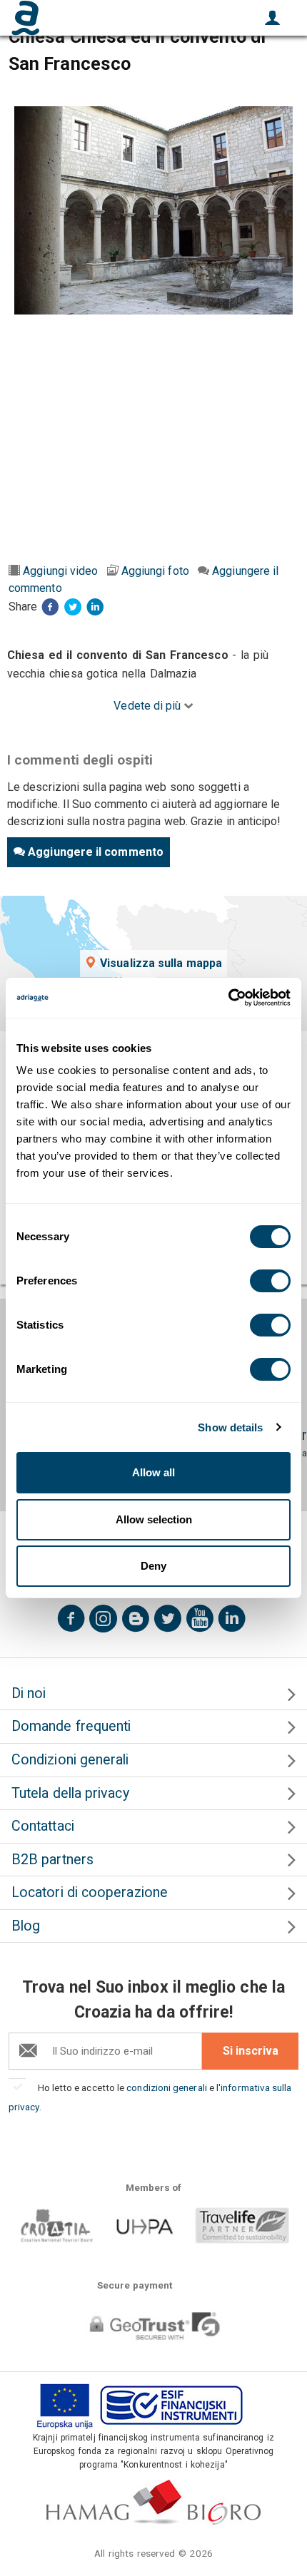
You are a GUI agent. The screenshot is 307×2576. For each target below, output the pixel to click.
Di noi (29, 1693)
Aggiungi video (60, 571)
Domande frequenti (71, 1726)
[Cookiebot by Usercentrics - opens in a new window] (228, 998)
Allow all (153, 1472)
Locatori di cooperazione (90, 1892)
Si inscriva (251, 2051)
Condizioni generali (70, 1760)
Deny (153, 1566)
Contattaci (43, 1826)
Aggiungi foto (155, 571)
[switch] (270, 1281)
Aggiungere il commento (96, 852)
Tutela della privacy (70, 1793)
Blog (26, 1926)
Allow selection (154, 1519)
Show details (230, 1427)
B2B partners (52, 1860)
